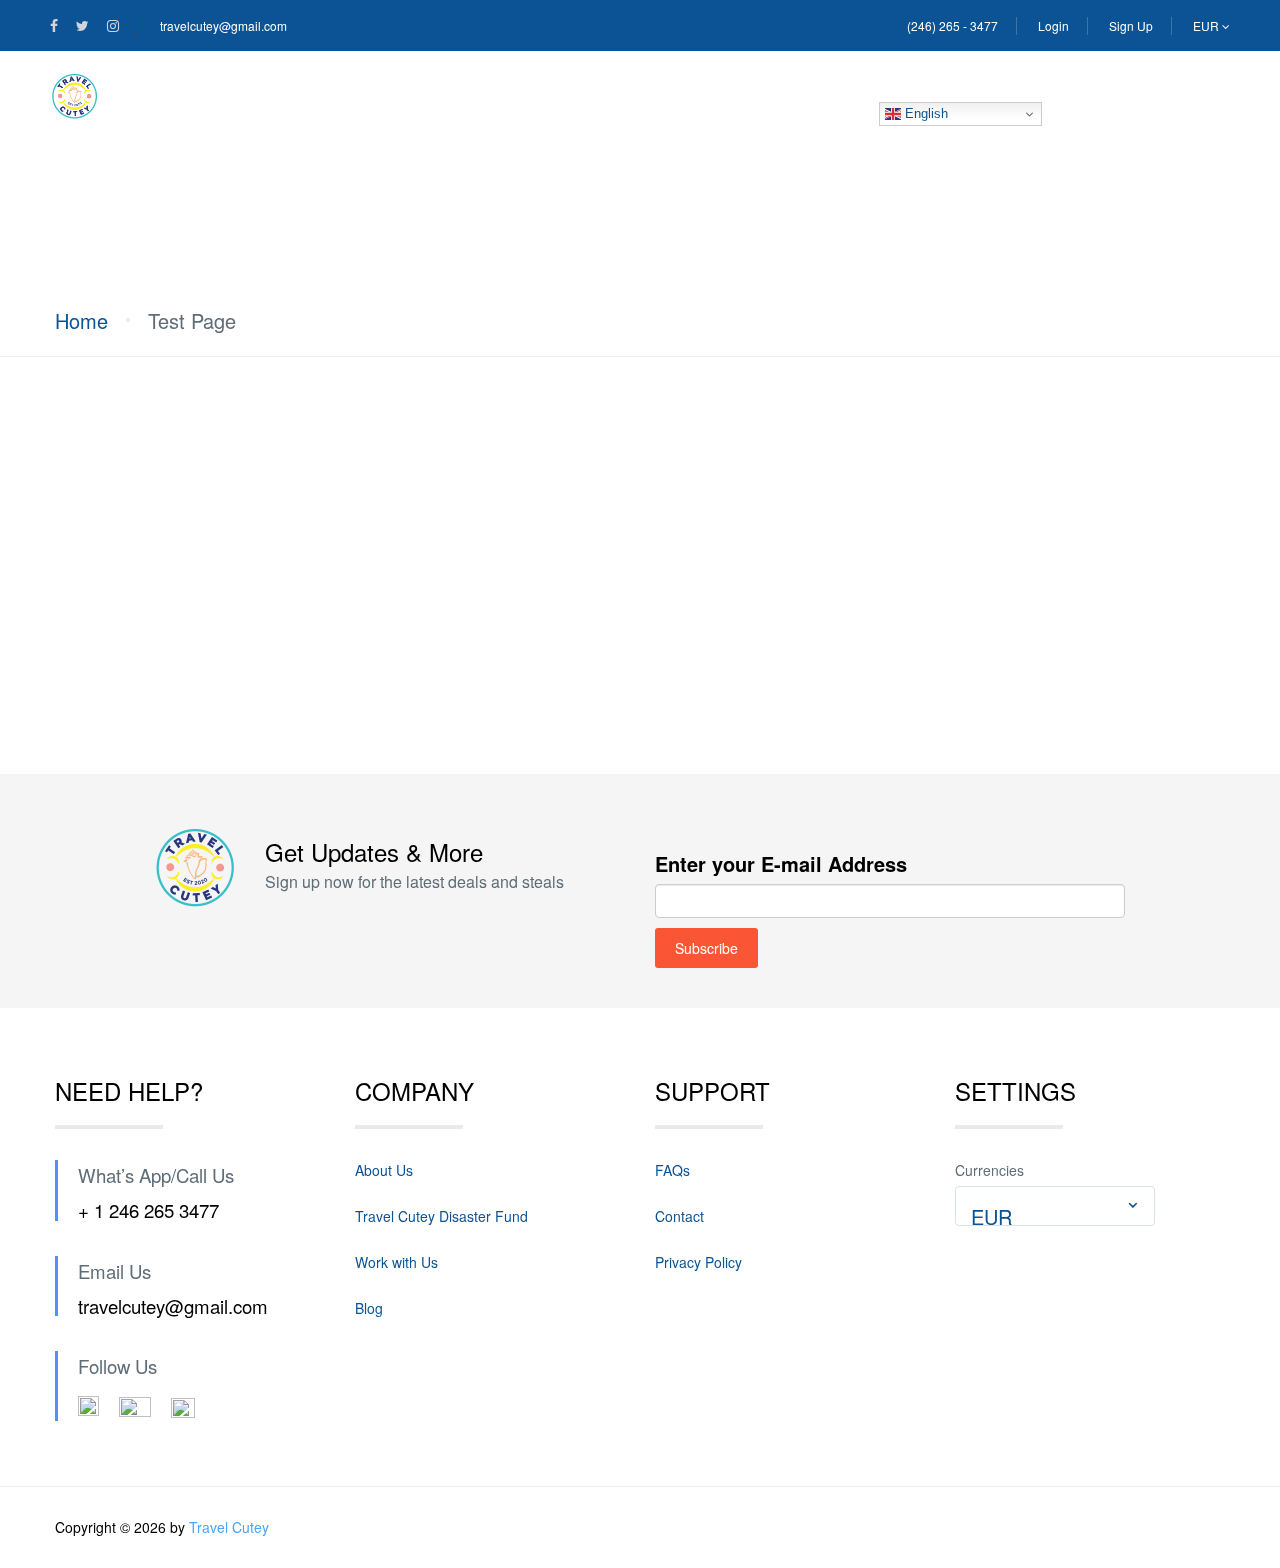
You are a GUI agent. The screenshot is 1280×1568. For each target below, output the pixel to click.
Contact (679, 1216)
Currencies (989, 1170)
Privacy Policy (698, 1262)
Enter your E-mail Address (781, 863)
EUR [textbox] (991, 1216)
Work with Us (396, 1262)
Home (175, 96)
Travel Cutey (229, 1527)
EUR (1207, 25)
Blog (827, 96)
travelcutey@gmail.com (223, 25)
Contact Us (705, 96)
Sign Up (1131, 25)
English (924, 113)
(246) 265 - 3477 (952, 25)
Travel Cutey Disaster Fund (492, 96)
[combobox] (1055, 1206)
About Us (288, 96)
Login (1053, 25)
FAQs (672, 1170)
